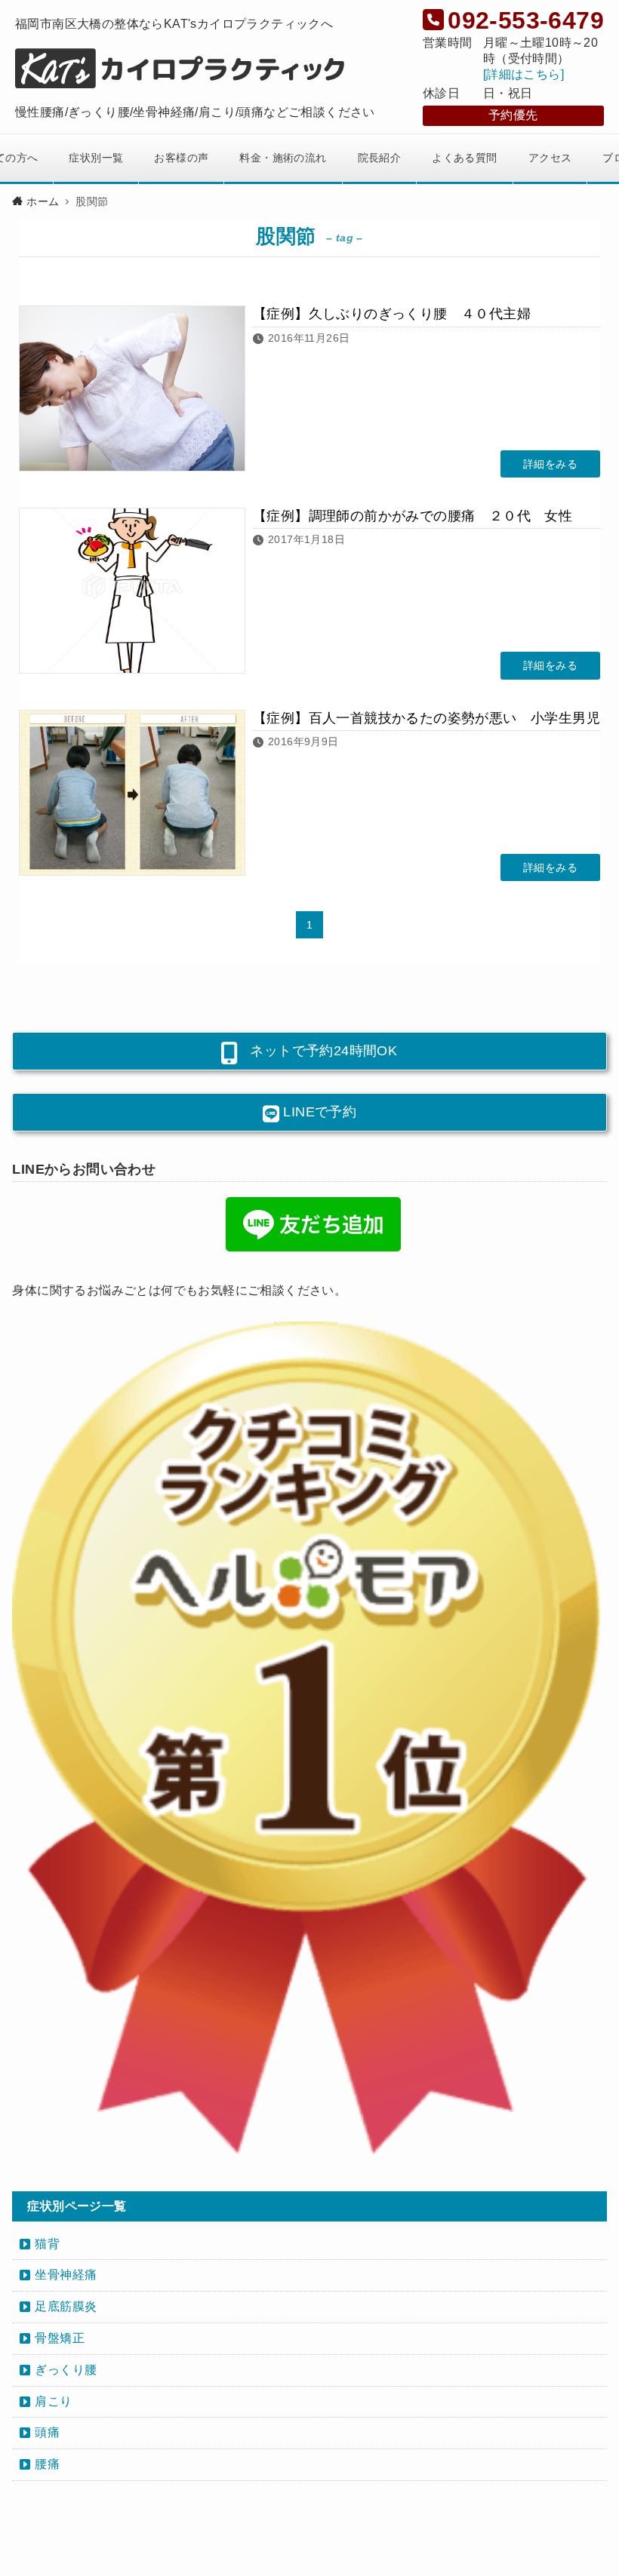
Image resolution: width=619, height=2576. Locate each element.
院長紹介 (380, 158)
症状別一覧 (96, 158)
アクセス (550, 158)
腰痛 (47, 2464)
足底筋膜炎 (66, 2306)
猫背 (47, 2244)
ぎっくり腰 (66, 2370)
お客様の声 (181, 158)
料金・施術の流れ (283, 158)
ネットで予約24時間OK (317, 1051)
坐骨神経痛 (66, 2275)
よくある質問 (464, 158)
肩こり (53, 2401)
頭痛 (47, 2432)
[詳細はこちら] (524, 74)
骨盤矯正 (60, 2338)
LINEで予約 (318, 1112)
